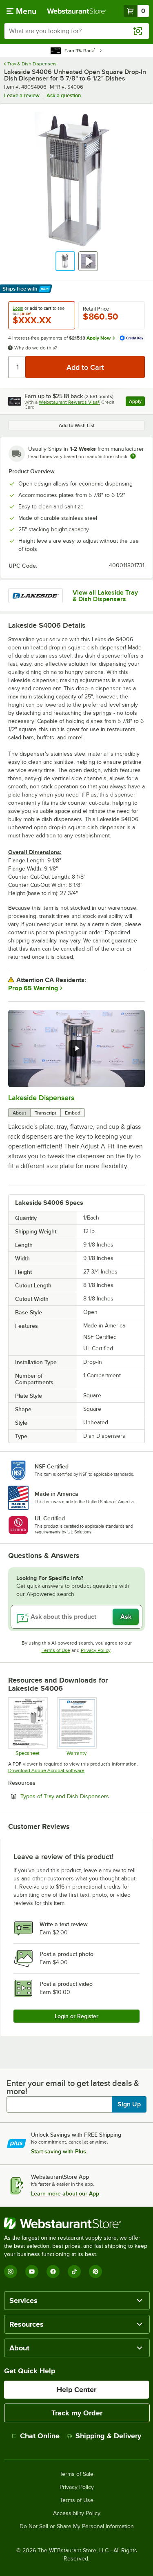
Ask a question (64, 95)
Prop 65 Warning (33, 988)
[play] (77, 1048)
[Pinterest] (95, 2272)
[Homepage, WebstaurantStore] (77, 11)
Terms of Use (56, 1650)
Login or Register (76, 2016)
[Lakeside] (35, 596)
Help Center (76, 2390)
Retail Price (96, 309)
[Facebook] (53, 2272)
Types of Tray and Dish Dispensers (83, 1796)
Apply (137, 402)
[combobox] (76, 31)
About (19, 1113)
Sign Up (129, 2104)
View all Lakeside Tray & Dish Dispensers (105, 596)
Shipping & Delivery (108, 2436)
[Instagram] (11, 2272)
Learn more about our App (65, 2193)
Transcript (45, 1113)
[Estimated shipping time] (133, 456)
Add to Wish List (77, 425)
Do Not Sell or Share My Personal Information (77, 2527)
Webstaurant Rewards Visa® (69, 402)
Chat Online (40, 2436)
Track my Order (77, 2413)
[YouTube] (32, 2272)
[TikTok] (74, 2272)
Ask (126, 1617)
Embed (73, 1113)
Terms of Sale (76, 2474)
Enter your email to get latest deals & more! (73, 2087)
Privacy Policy (96, 1650)
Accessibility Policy (77, 2513)
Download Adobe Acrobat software (46, 1770)
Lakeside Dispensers (41, 1098)
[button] (65, 261)
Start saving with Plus (59, 2151)
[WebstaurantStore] (76, 2223)
